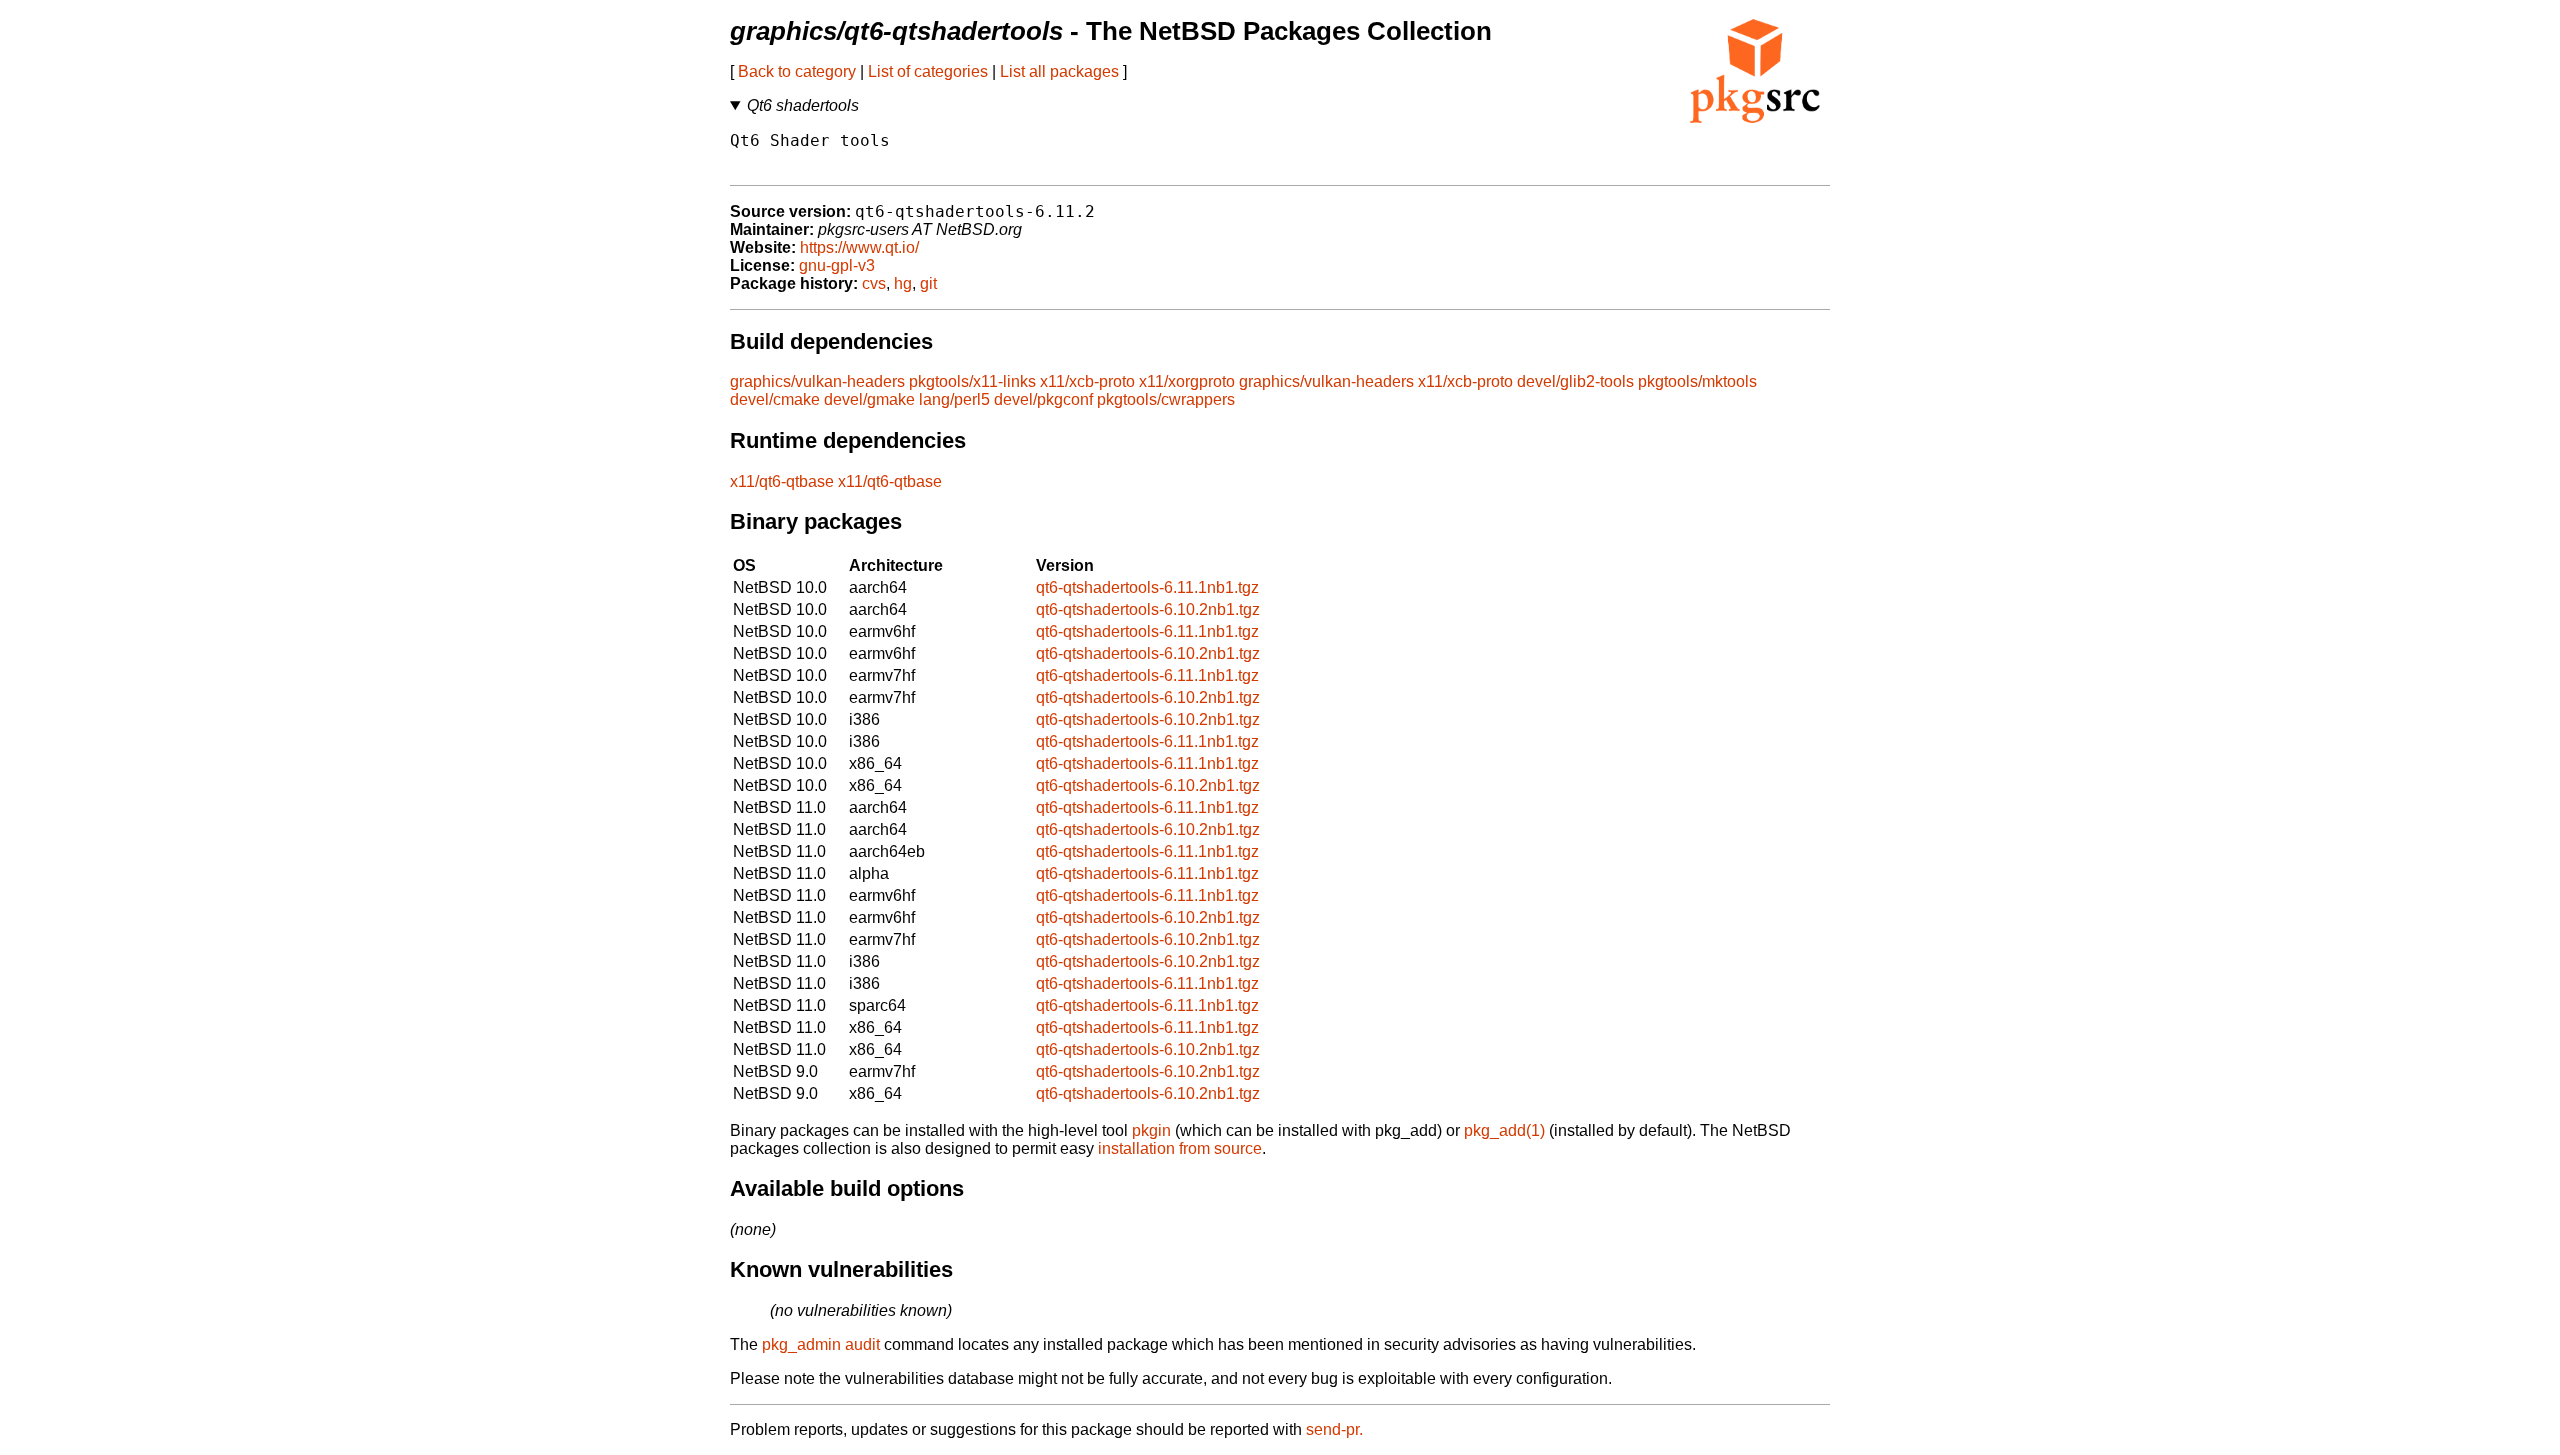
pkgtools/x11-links (972, 381)
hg (903, 283)
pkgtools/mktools (1697, 381)
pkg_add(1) (1504, 1130)
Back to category (797, 71)
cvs (874, 283)
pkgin (1151, 1130)
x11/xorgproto (1187, 381)
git (928, 283)
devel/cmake (775, 399)
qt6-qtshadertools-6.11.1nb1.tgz (1147, 587)
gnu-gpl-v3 (837, 265)
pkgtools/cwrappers (1166, 399)
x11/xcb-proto (1087, 381)
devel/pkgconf (1043, 399)
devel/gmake (869, 399)
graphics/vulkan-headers (817, 381)
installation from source (1180, 1148)
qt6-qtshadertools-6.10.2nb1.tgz (1148, 609)
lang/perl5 (954, 399)
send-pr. (1334, 1429)
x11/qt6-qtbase (782, 481)
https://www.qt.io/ (859, 247)
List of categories (928, 71)
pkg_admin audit (821, 1344)
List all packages (1059, 71)
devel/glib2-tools (1575, 381)
